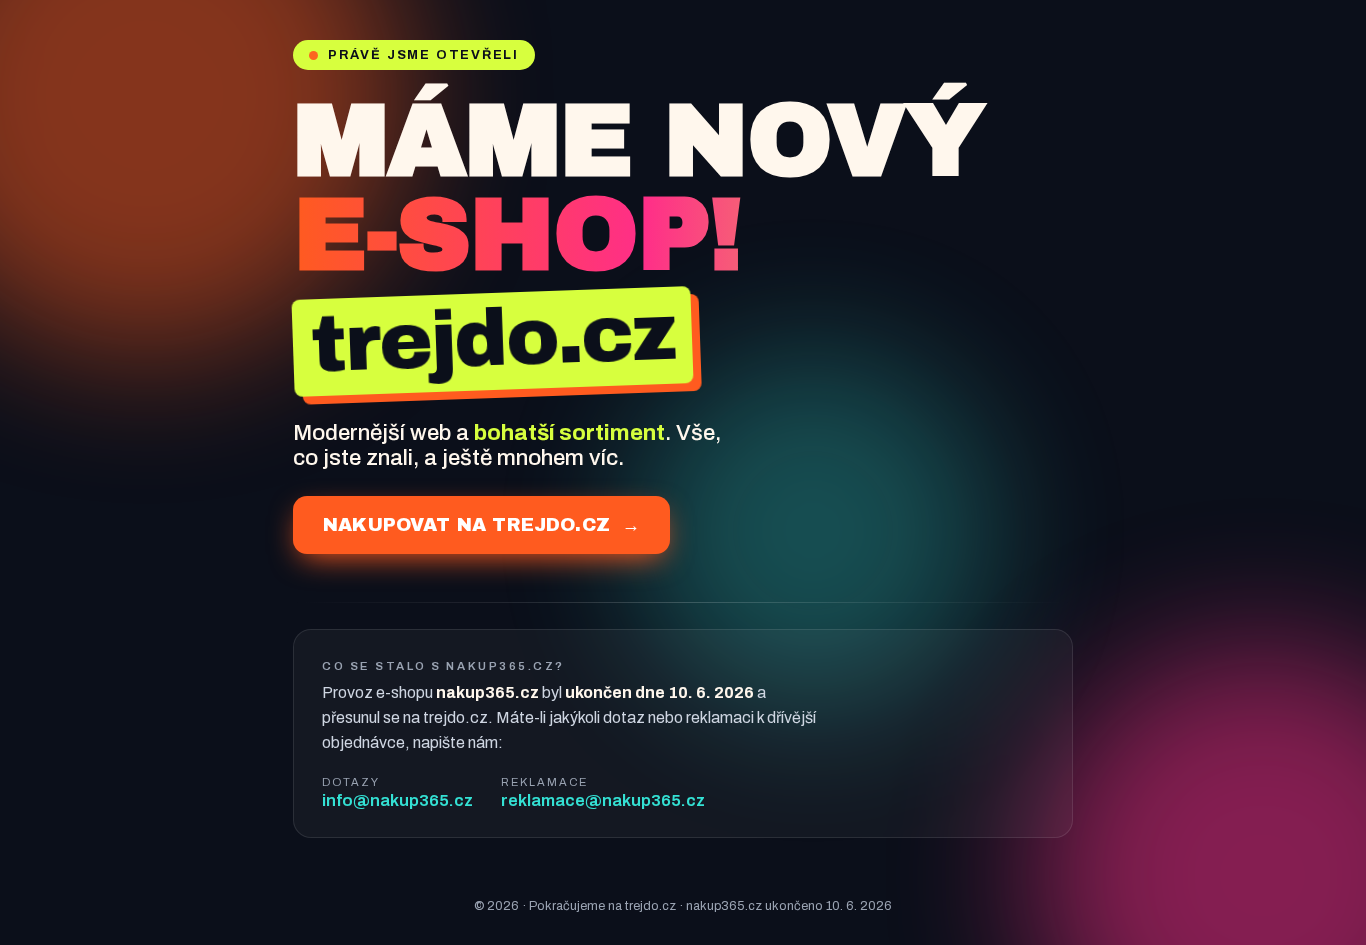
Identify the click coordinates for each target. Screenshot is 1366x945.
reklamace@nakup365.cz (603, 799)
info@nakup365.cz (397, 799)
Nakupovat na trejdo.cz (481, 525)
